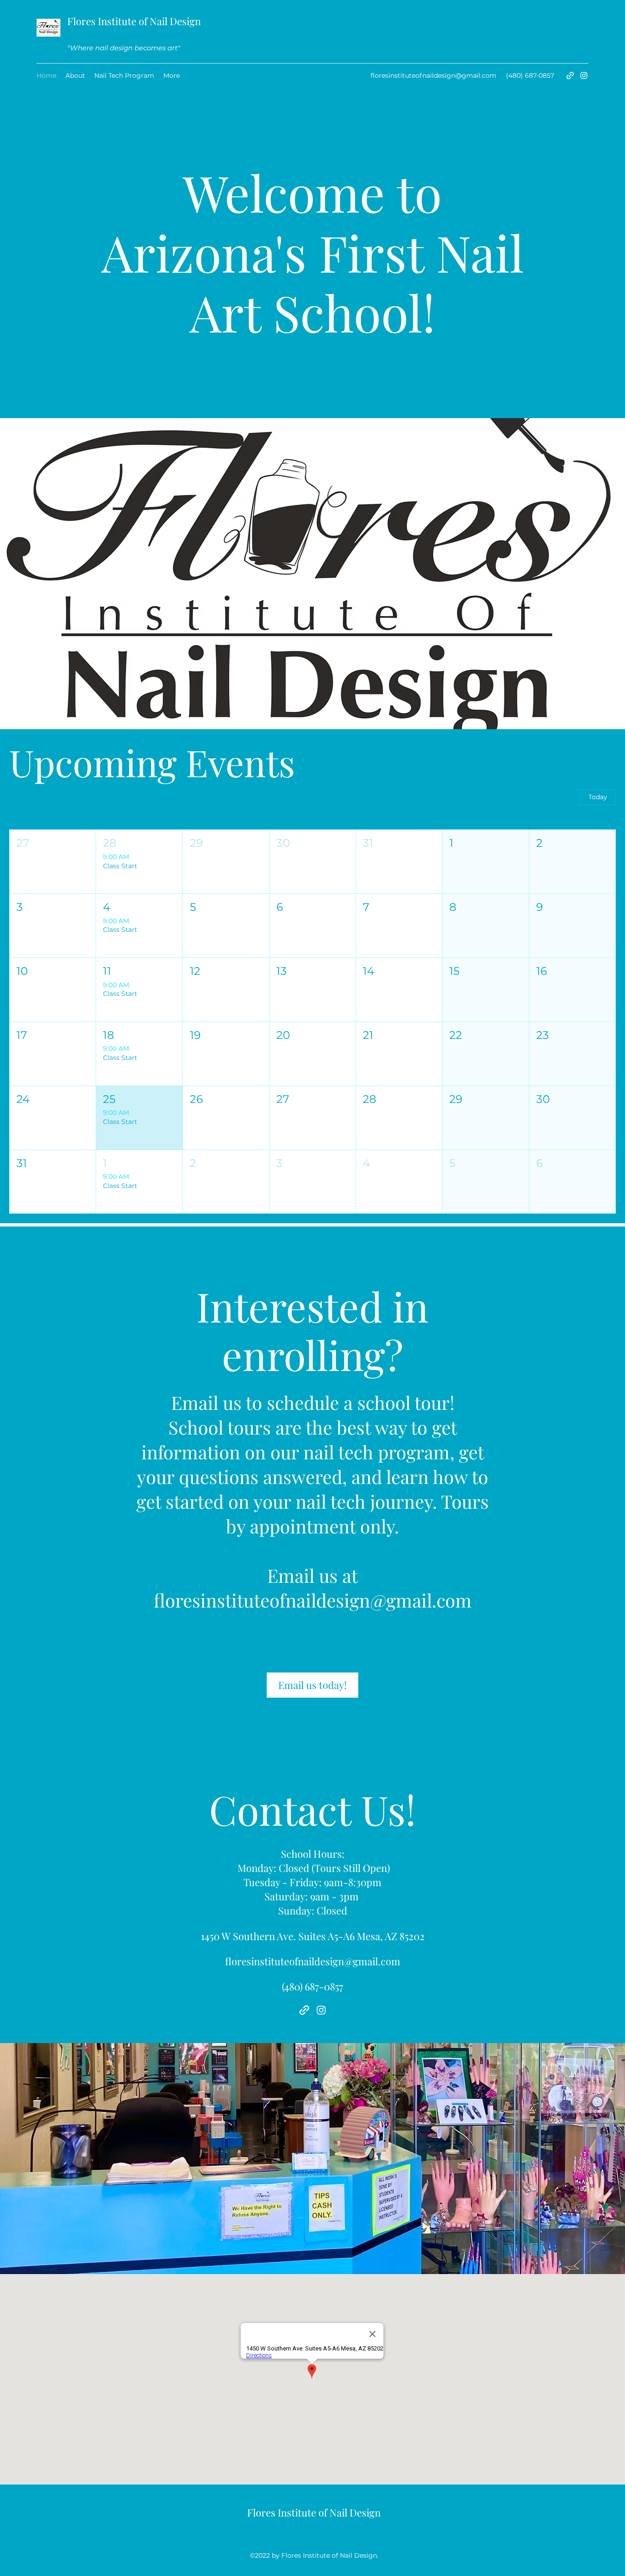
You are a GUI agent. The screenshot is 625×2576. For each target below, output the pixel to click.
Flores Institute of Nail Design (134, 21)
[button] (53, 862)
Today (598, 797)
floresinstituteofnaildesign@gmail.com (434, 75)
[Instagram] (584, 75)
